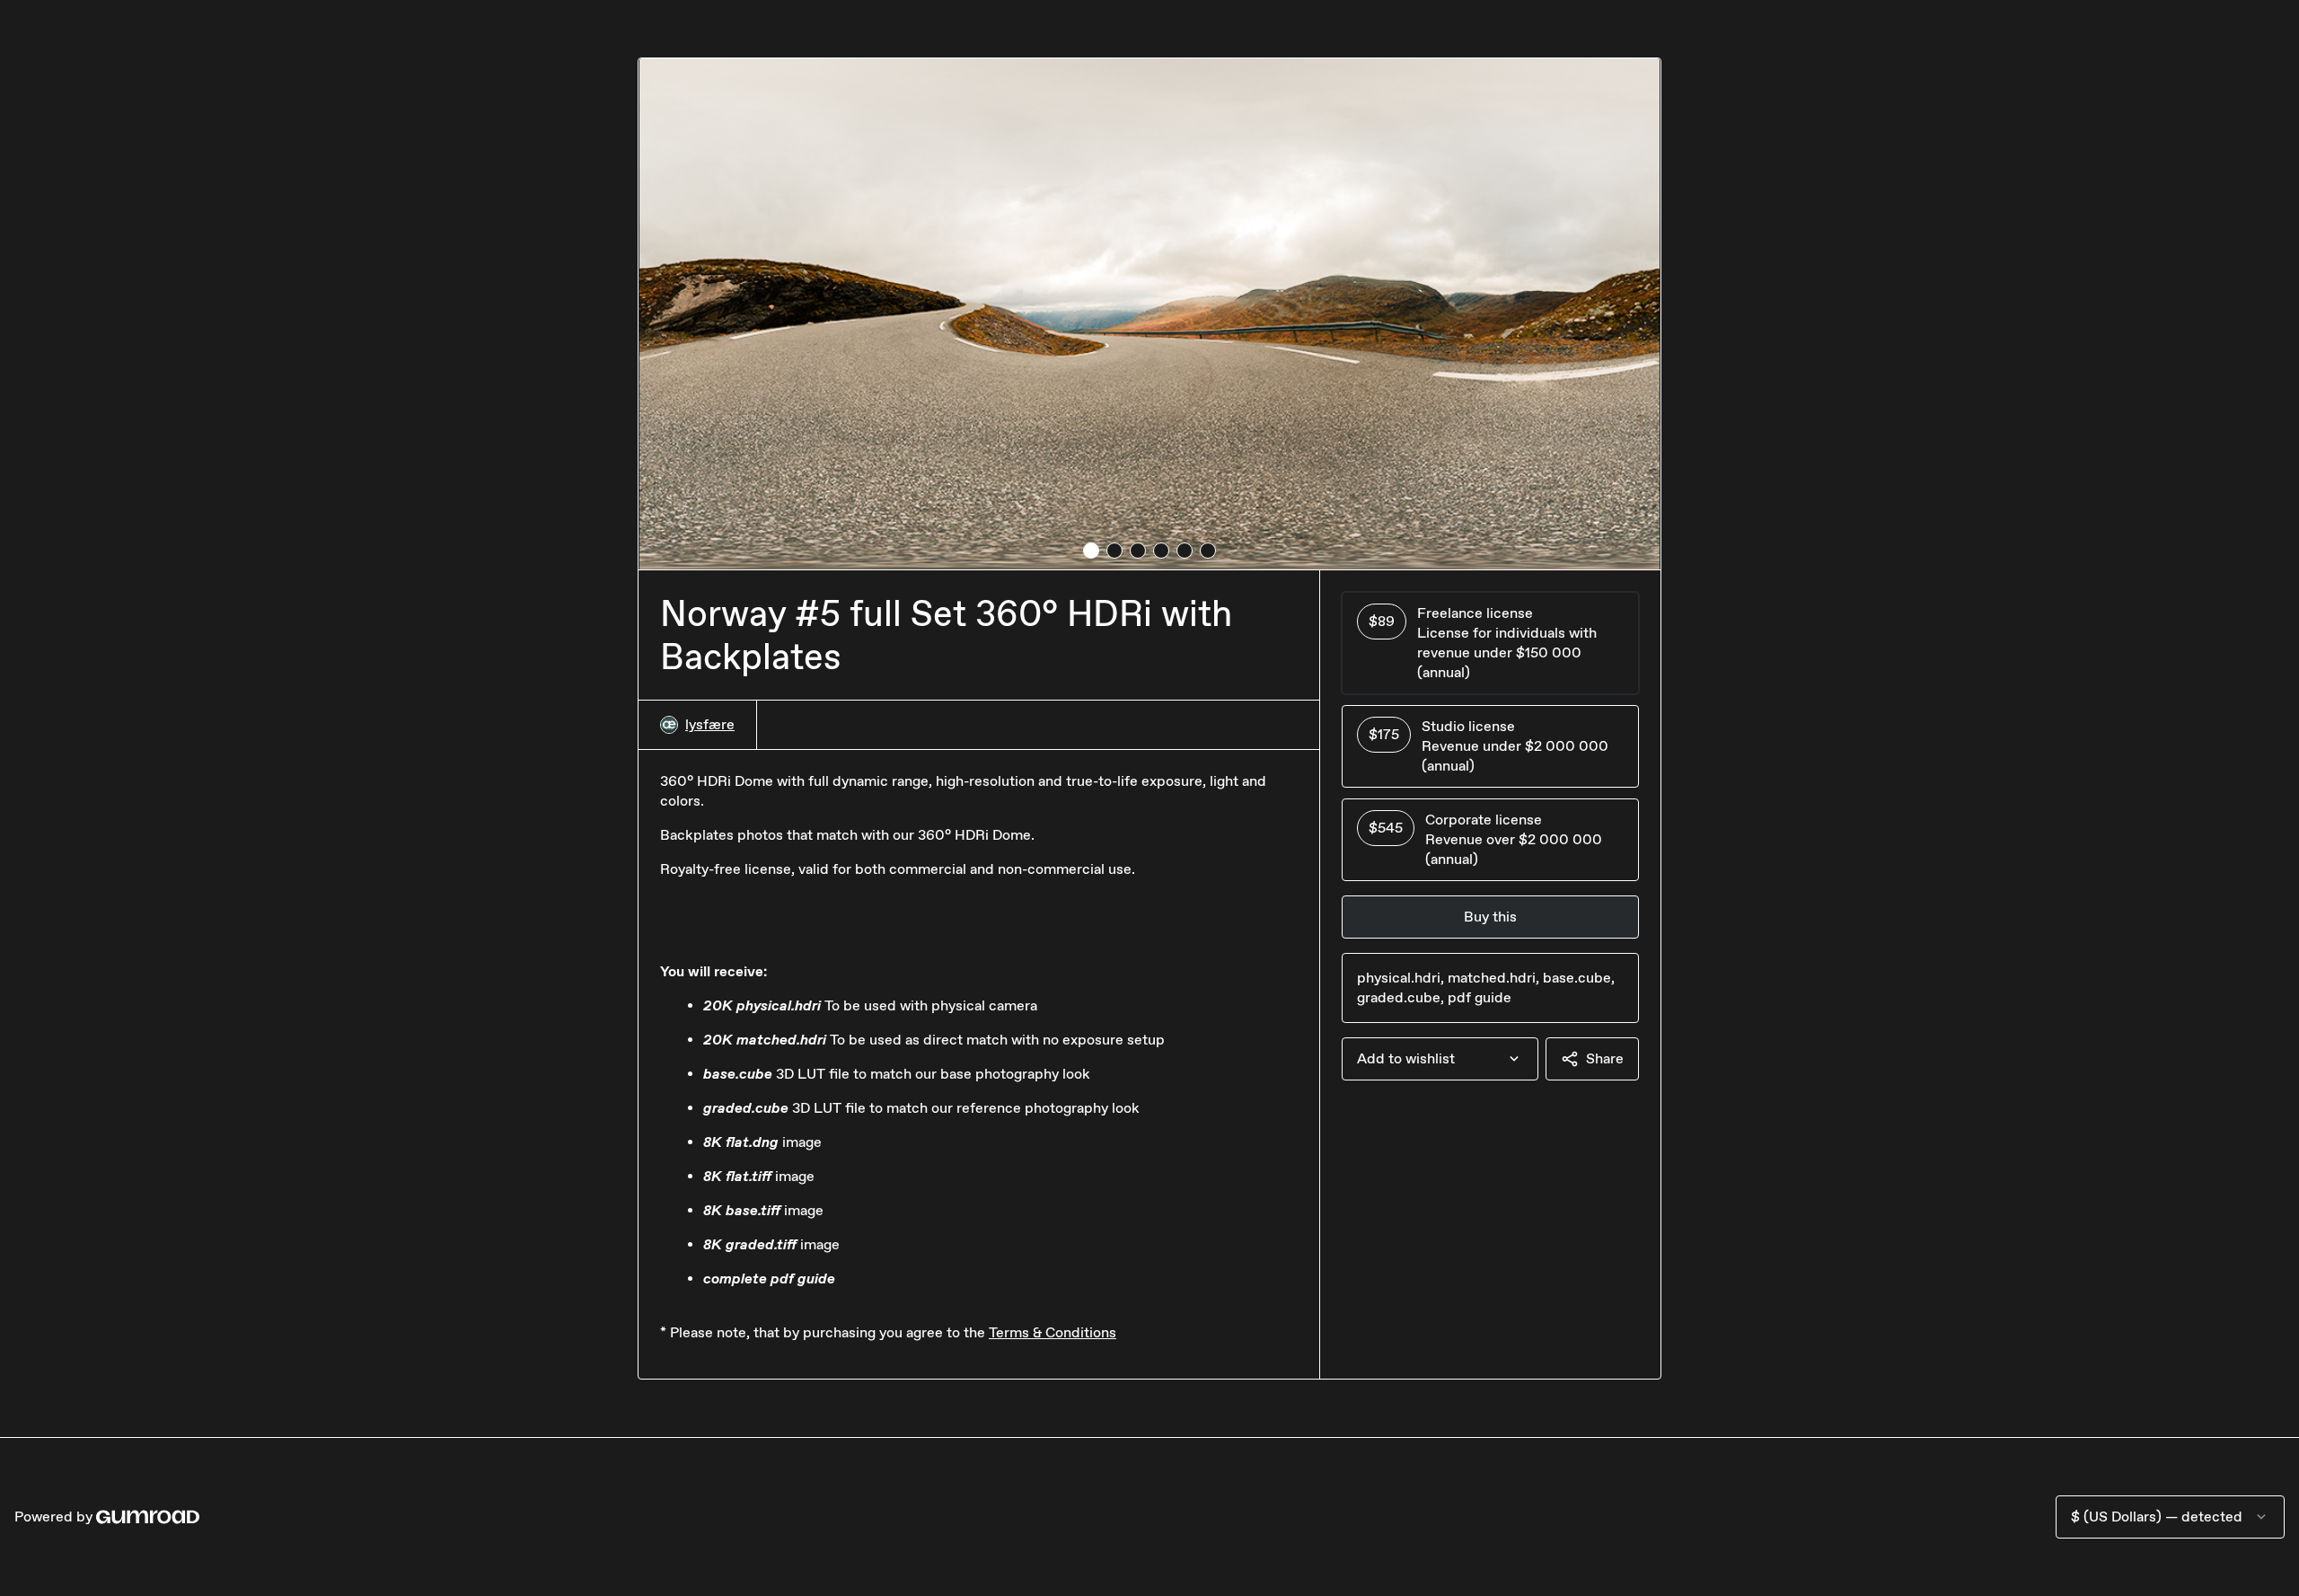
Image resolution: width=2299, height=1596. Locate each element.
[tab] (1091, 551)
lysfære (710, 724)
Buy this (1490, 917)
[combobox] (1440, 1059)
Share (1605, 1058)
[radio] (1490, 643)
